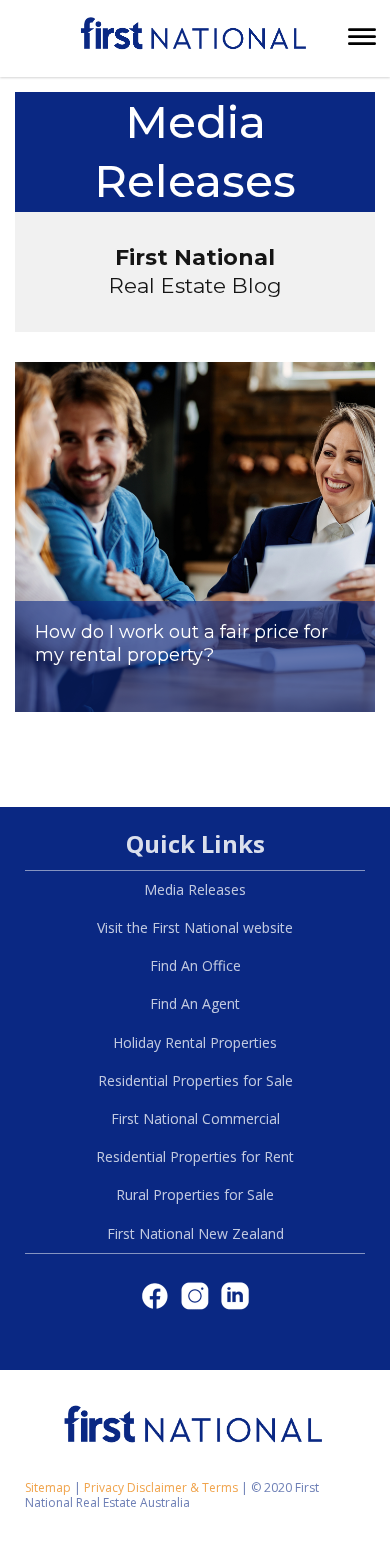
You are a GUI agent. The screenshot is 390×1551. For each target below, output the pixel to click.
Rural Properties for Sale (195, 1194)
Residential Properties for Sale (195, 1080)
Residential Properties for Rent (195, 1156)
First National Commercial (195, 1118)
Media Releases (195, 889)
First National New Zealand (195, 1233)
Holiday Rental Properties (195, 1042)
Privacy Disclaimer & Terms (161, 1487)
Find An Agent (195, 1003)
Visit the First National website (195, 927)
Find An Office (195, 965)
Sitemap (48, 1487)
